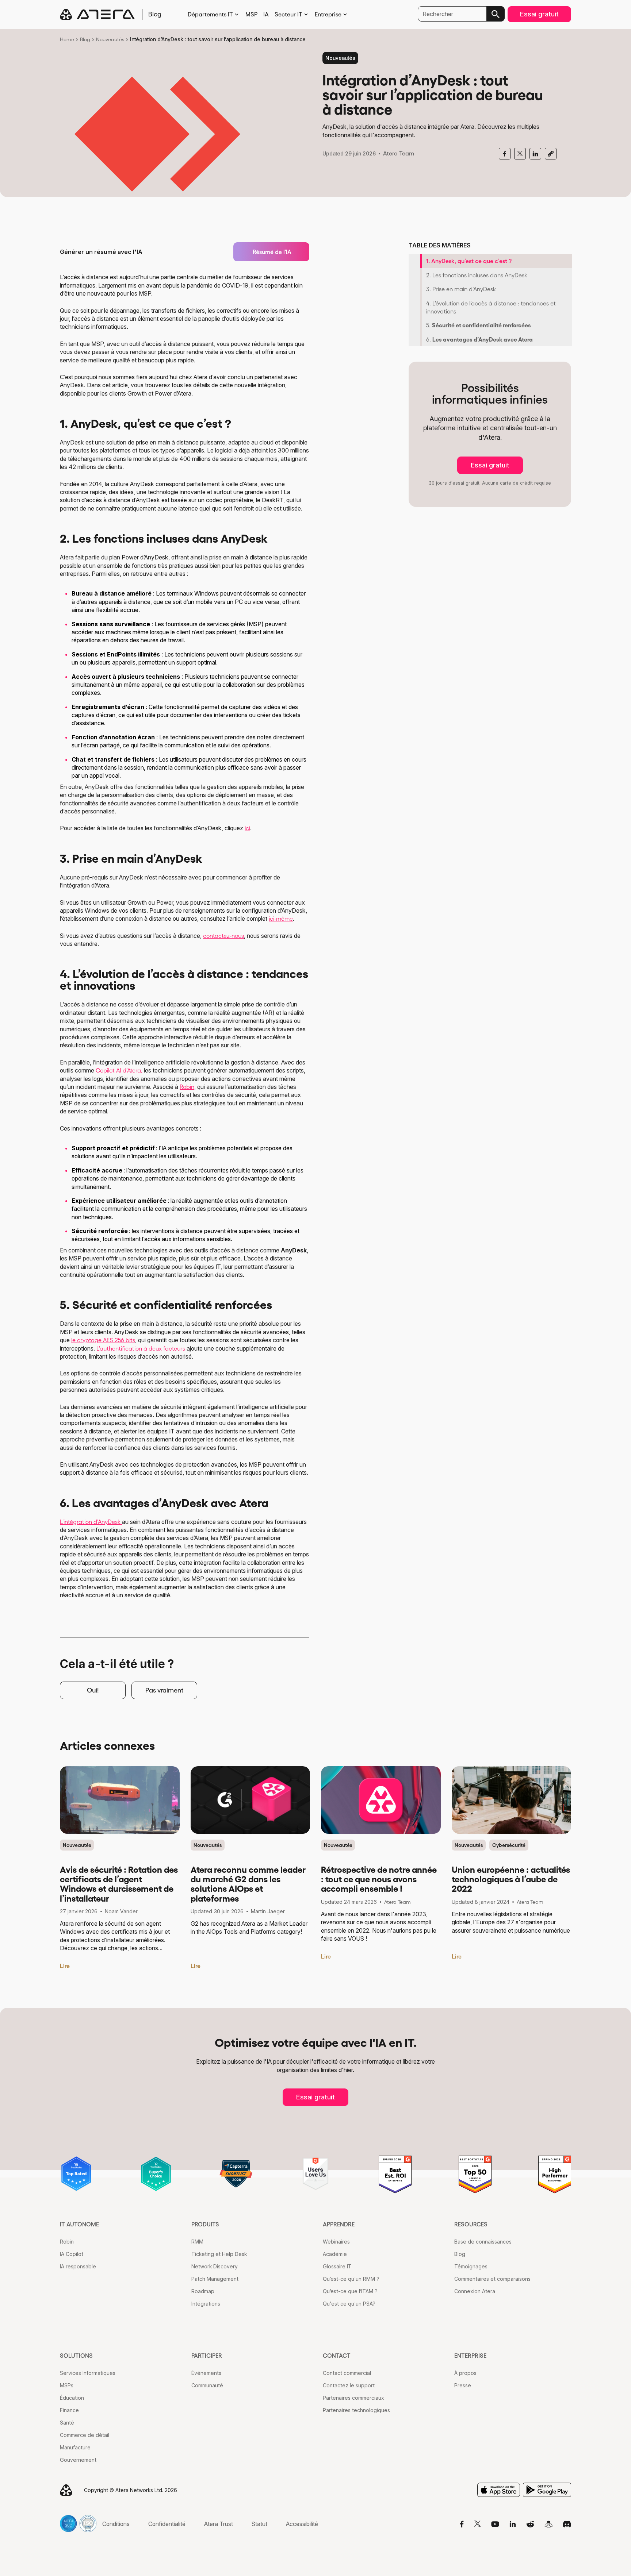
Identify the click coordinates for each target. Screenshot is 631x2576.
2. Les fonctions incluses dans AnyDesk (477, 275)
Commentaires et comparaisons (492, 2279)
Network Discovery (215, 2266)
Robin (187, 1087)
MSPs (67, 2385)
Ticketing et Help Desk (219, 2254)
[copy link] (551, 154)
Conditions (116, 2524)
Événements (206, 2373)
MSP (251, 14)
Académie (335, 2254)
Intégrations (206, 2304)
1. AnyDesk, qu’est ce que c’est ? (469, 261)
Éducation (72, 2398)
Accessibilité (302, 2524)
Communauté (207, 2385)
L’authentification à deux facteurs (142, 1348)
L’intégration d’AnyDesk (91, 1522)
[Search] (496, 14)
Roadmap (203, 2291)
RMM (197, 2242)
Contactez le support (349, 2385)
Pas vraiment (165, 1690)
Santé (67, 2423)
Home (67, 39)
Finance (69, 2410)
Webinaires (336, 2242)
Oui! (93, 1690)
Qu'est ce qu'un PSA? (349, 2304)
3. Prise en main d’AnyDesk (461, 289)
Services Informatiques (88, 2373)
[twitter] (520, 154)
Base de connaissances (483, 2242)
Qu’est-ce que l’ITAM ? (350, 2291)
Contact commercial (347, 2373)
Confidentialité (167, 2524)
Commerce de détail (85, 2435)
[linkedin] (535, 154)
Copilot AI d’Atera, (119, 1070)
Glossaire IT (337, 2266)
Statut (259, 2524)
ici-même (281, 919)
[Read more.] (120, 1800)
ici (247, 828)
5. (479, 325)
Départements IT (210, 14)
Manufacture (75, 2447)
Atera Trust (219, 2524)
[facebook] (505, 154)
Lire (65, 1966)
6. (479, 339)
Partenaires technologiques (356, 2410)
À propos (465, 2373)
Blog (85, 39)
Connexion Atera (475, 2291)
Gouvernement (78, 2460)
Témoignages (471, 2266)
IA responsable (78, 2266)
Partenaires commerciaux (353, 2398)
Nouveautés (110, 39)
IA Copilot (72, 2254)
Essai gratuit (539, 14)
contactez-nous (223, 936)
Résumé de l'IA (272, 252)
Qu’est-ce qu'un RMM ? (351, 2279)
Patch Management (215, 2279)
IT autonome (79, 2224)
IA (266, 14)
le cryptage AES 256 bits (103, 1340)
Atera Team (399, 153)
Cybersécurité (509, 1845)
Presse (463, 2385)
